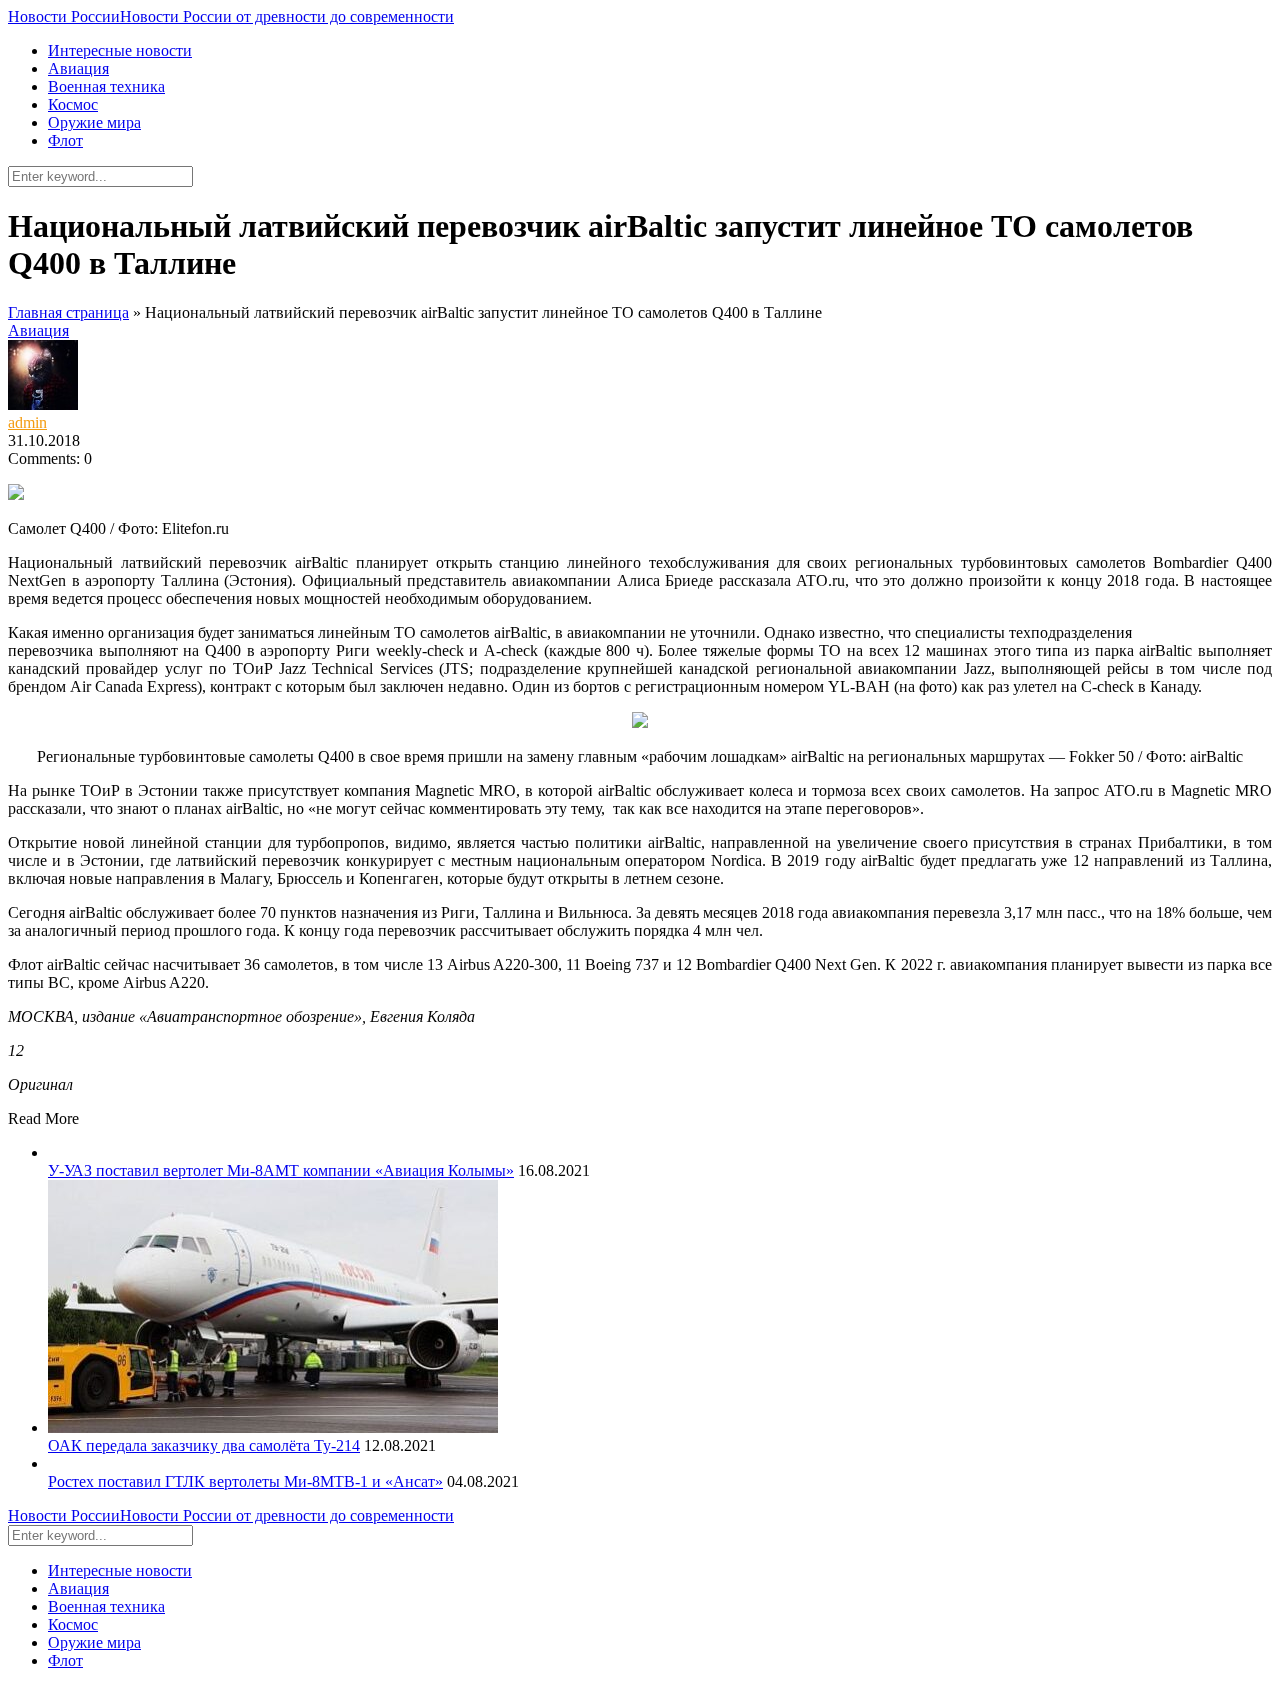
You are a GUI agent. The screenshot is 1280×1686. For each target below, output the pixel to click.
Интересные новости (120, 50)
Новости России (231, 16)
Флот (65, 140)
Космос (73, 104)
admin (27, 422)
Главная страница (68, 312)
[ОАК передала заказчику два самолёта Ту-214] (273, 1427)
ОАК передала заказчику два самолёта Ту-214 (204, 1445)
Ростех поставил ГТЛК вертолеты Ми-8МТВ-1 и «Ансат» (245, 1481)
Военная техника (106, 86)
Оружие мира (94, 122)
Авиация (78, 68)
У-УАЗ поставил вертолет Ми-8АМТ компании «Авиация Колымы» (281, 1170)
